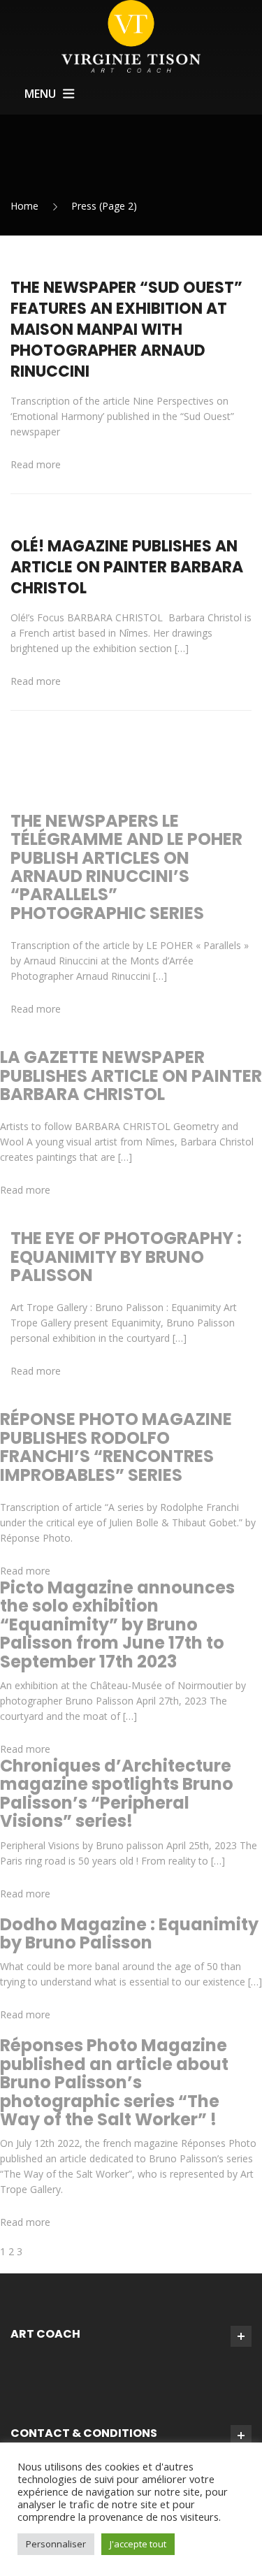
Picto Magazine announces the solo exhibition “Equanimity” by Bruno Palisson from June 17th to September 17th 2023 (117, 1625)
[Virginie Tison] (131, 35)
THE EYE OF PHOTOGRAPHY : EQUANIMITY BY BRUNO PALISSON (126, 1257)
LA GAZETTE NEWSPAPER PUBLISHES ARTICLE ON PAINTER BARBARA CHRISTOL (131, 1076)
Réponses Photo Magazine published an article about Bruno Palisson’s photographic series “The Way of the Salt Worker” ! (114, 2082)
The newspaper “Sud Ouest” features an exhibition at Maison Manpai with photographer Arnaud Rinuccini (126, 330)
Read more (36, 464)
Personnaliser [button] (56, 2544)
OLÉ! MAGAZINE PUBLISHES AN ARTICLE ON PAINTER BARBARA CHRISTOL (127, 567)
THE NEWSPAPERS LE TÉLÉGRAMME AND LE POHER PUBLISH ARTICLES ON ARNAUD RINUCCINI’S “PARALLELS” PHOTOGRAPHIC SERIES (126, 867)
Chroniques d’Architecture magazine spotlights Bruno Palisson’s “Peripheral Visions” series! (117, 1793)
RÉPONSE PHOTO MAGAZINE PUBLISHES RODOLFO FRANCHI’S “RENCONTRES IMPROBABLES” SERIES (116, 1447)
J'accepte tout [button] (138, 2544)
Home (24, 206)
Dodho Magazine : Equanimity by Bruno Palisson (129, 1933)
